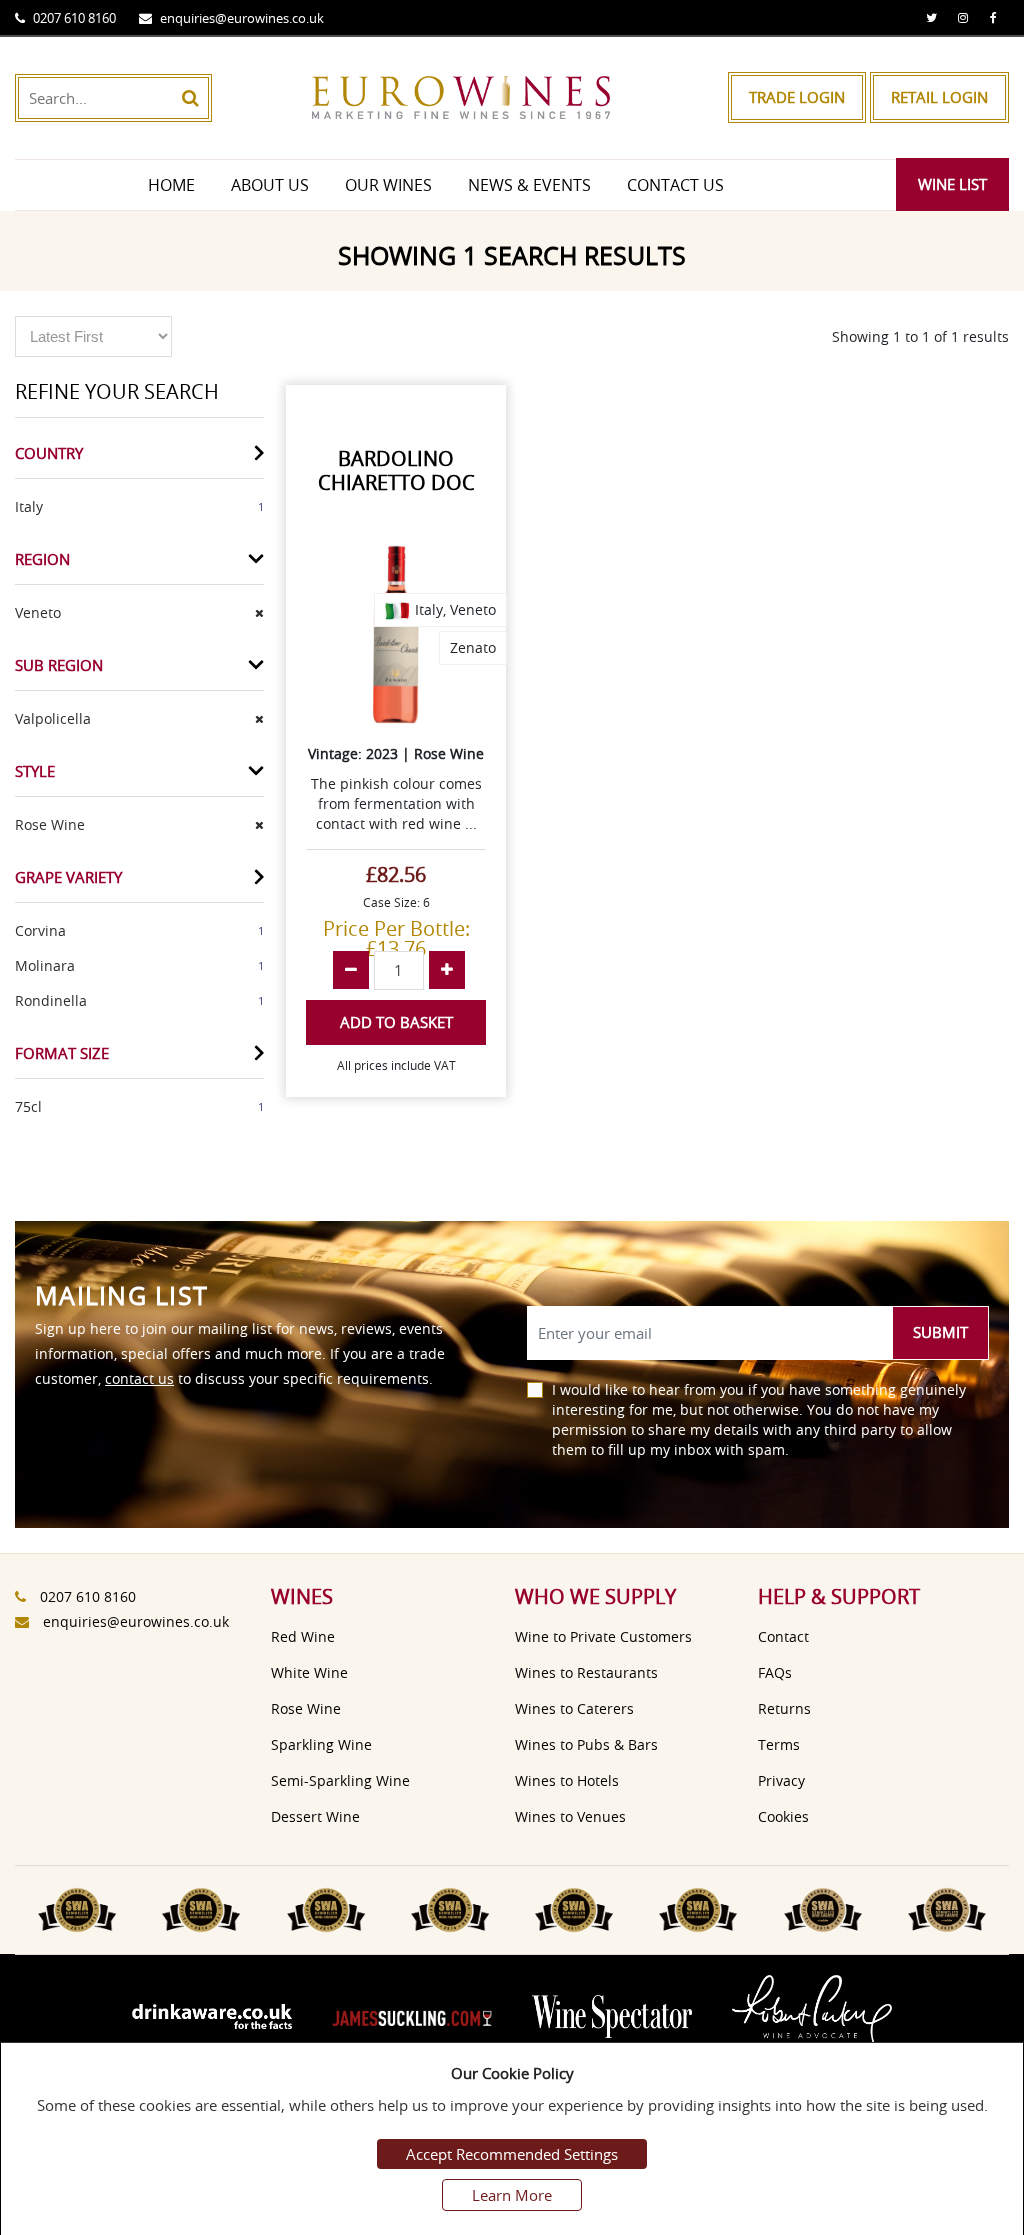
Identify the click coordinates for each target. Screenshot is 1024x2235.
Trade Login (797, 97)
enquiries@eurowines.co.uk (242, 18)
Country (49, 453)
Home (171, 185)
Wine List (952, 184)
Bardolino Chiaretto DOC (396, 470)
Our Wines (388, 185)
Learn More (512, 2195)
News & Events (529, 185)
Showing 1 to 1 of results (920, 336)
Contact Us (675, 185)
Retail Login (939, 97)
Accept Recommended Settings (512, 2154)
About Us (270, 185)
